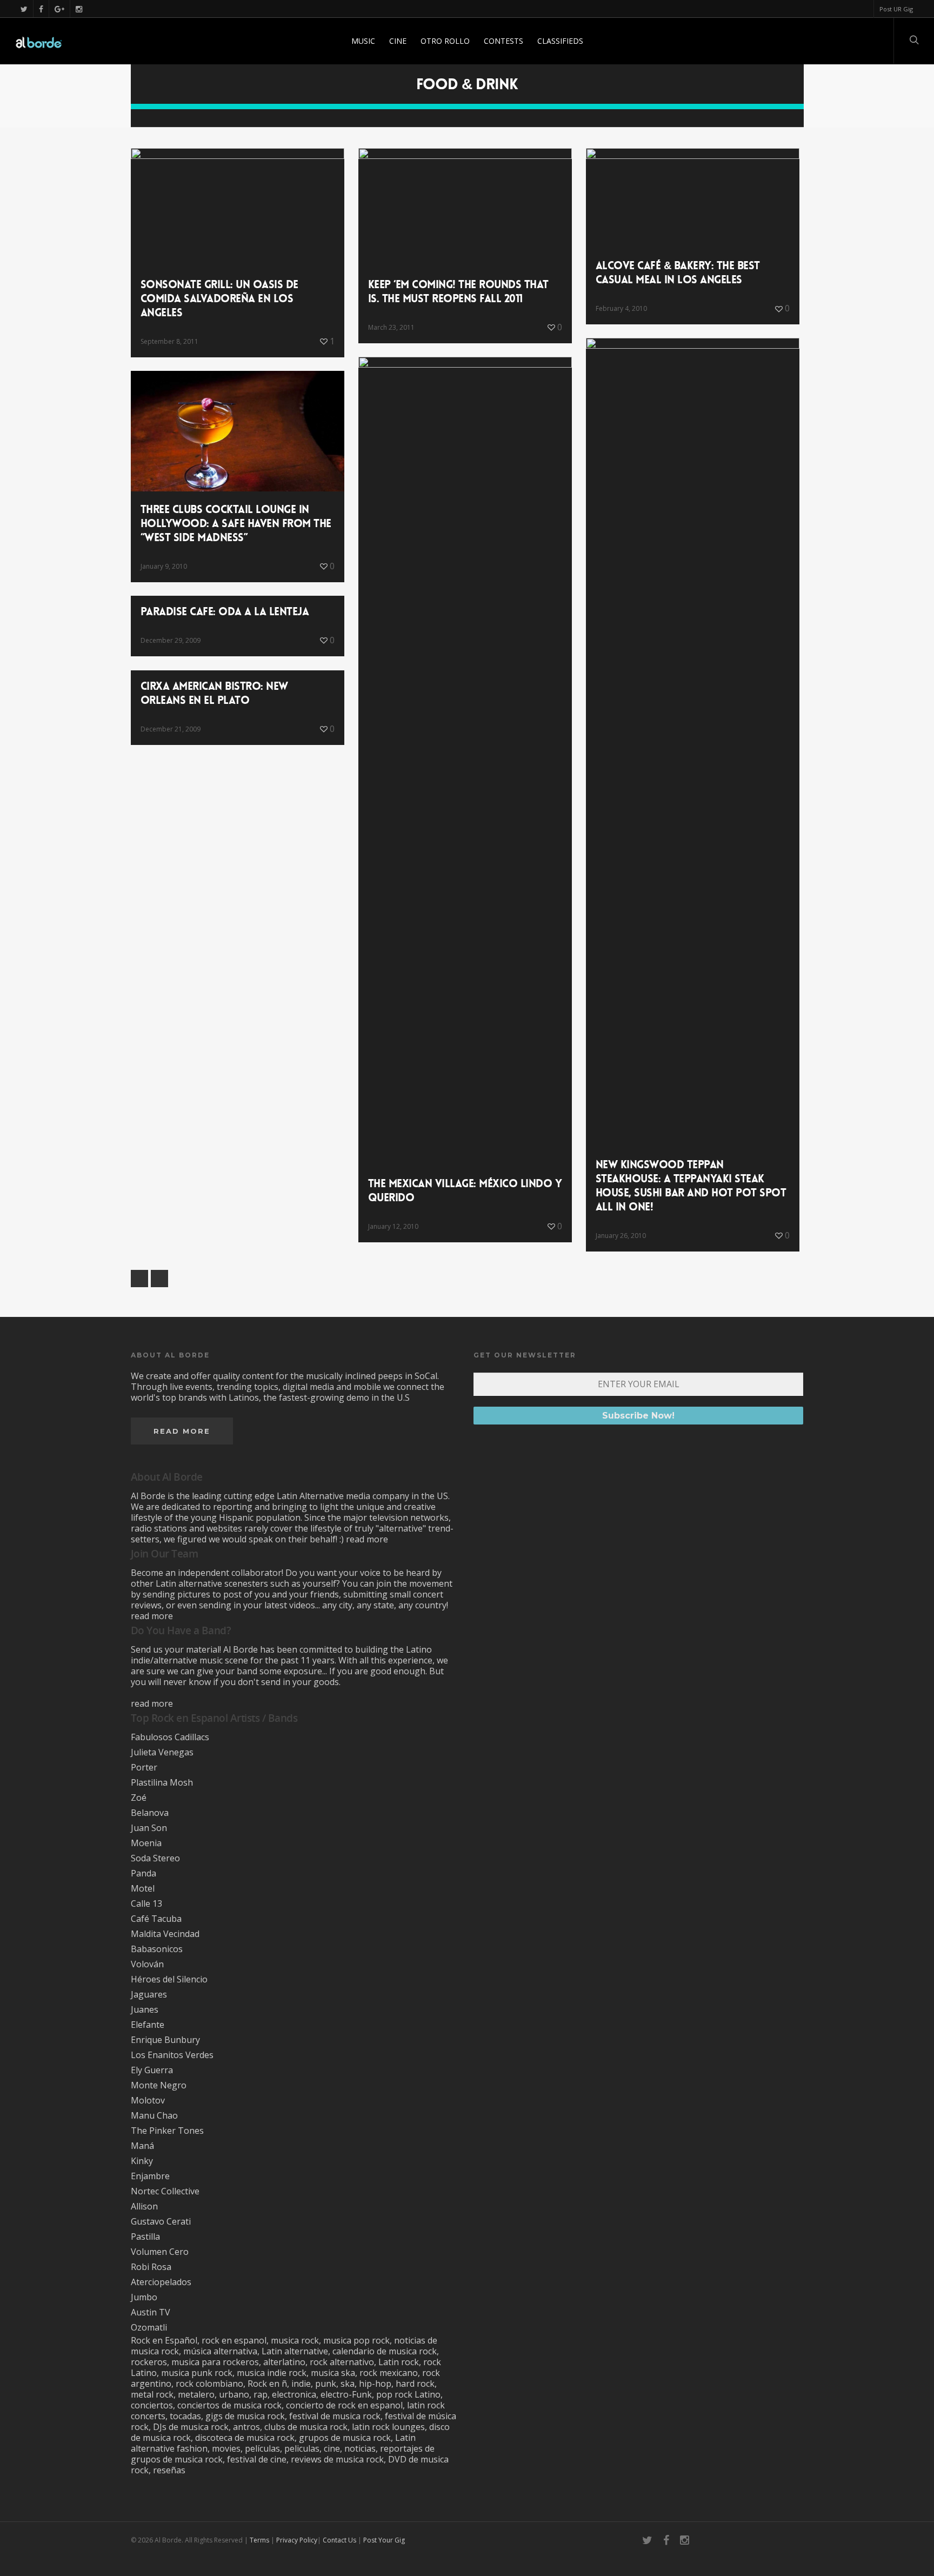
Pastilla (145, 2236)
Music (363, 41)
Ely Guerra (152, 2070)
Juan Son (149, 1828)
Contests (503, 41)
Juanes (145, 2009)
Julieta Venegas (162, 1752)
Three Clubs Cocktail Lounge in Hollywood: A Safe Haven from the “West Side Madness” (236, 523)
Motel (143, 1888)
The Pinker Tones (167, 2131)
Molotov (148, 2100)
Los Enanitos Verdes (172, 2055)
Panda (144, 1873)
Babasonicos (157, 1949)
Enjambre (150, 2176)
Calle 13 (146, 1903)
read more (367, 1539)
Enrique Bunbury (165, 2040)
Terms (259, 2540)
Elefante (148, 2025)
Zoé (139, 1798)
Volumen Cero (160, 2252)
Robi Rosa (151, 2267)
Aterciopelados (161, 2282)
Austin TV (151, 2312)
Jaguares (149, 1994)
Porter (144, 1767)
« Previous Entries (139, 1279)
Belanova (150, 1813)
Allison (144, 2206)
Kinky (142, 2161)
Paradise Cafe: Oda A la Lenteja (225, 611)
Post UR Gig (896, 9)
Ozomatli (149, 2327)
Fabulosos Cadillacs (170, 1737)
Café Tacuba (156, 1919)
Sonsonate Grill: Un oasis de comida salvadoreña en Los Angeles (219, 298)
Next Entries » (159, 1279)
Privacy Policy (297, 2540)
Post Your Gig (384, 2540)
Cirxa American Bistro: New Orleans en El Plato (214, 693)
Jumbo (144, 2297)
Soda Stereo (155, 1858)
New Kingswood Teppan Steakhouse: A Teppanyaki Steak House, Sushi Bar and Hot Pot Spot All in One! (691, 1186)
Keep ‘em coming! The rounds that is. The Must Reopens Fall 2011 (458, 291)
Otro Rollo (445, 41)
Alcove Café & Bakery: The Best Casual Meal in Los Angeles (678, 272)
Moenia (146, 1843)
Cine (398, 41)
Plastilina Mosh (162, 1782)
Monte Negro (159, 2085)
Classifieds (560, 41)
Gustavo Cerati (161, 2221)
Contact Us (339, 2540)
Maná (142, 2146)
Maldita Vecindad (165, 1934)
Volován (147, 1964)
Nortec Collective (165, 2191)
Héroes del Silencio (169, 1979)
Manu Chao (154, 2115)
